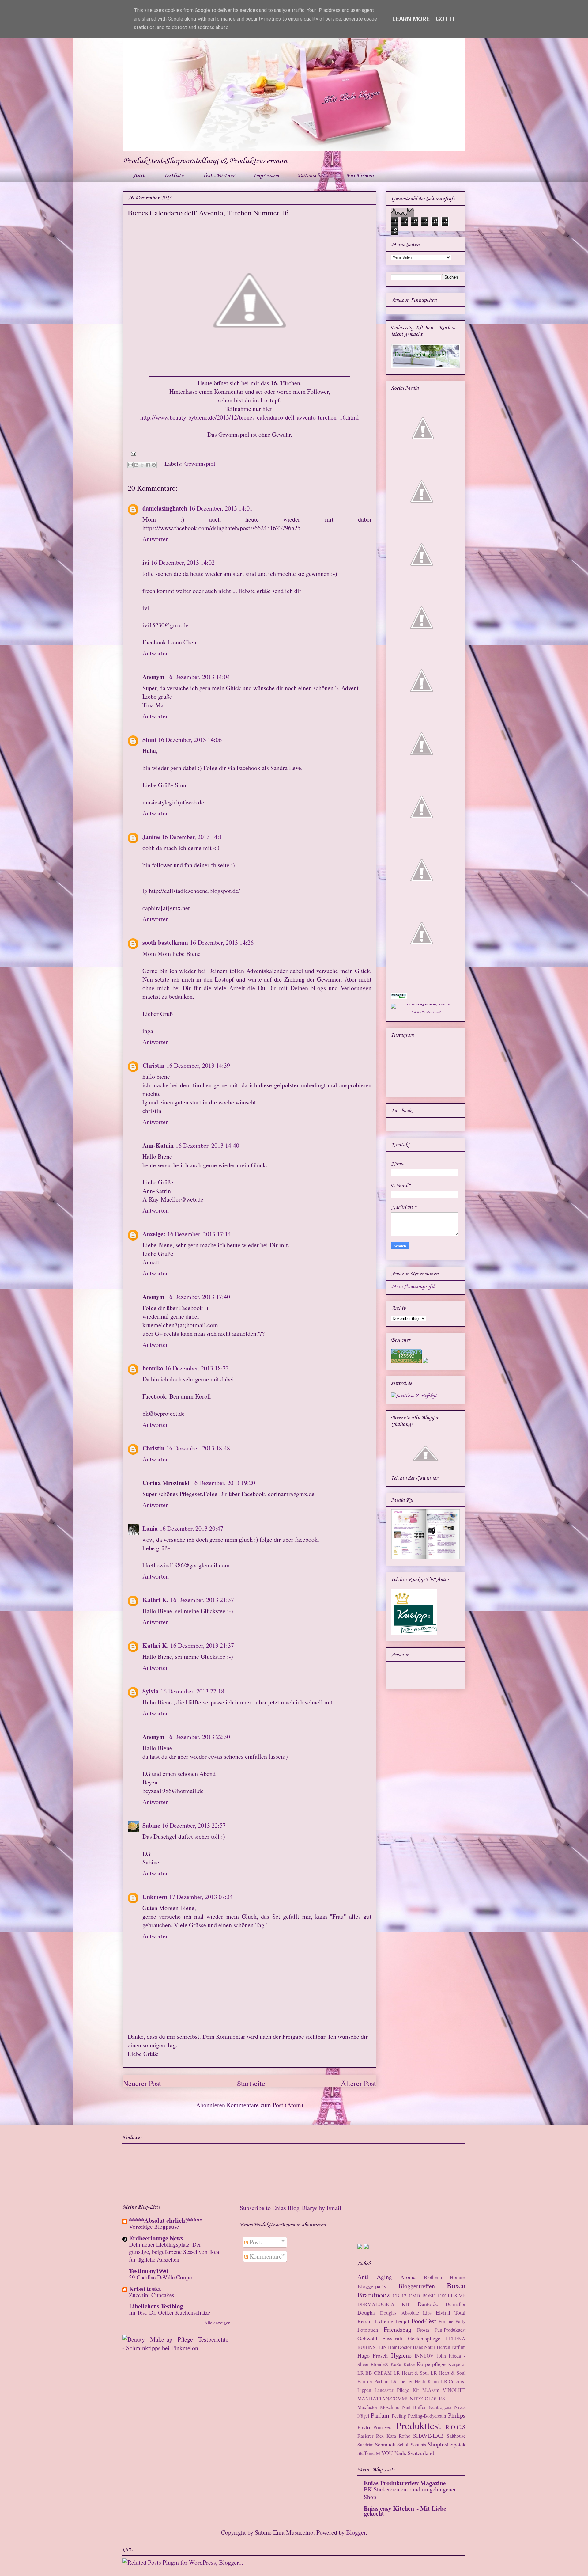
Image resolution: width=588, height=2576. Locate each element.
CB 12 (400, 2295)
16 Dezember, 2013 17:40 (198, 1297)
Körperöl (457, 2364)
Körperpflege (431, 2364)
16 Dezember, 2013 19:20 (223, 1483)
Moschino (390, 2407)
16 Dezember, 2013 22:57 (194, 1825)
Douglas (367, 2312)
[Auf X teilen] (142, 465)
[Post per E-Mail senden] (132, 453)
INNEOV (424, 2356)
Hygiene (401, 2355)
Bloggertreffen (417, 2286)
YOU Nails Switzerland (408, 2453)
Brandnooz (374, 2295)
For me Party (452, 2321)
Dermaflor (456, 2304)
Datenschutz (313, 176)
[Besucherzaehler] (406, 1362)
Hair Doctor (400, 2347)
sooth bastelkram (165, 942)
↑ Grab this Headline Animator (426, 1012)
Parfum (380, 2415)
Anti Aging (375, 2277)
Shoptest (438, 2444)
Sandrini (366, 2444)
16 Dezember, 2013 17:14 (199, 1234)
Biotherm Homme (445, 2277)
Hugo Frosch (373, 2355)
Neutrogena (440, 2407)
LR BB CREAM (375, 2373)
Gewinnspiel (200, 464)
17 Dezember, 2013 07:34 (201, 1897)
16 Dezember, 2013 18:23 (197, 1368)
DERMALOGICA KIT (384, 2304)
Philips (457, 2415)
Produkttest (418, 2425)
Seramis (418, 2444)
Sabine (151, 1825)
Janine (151, 837)
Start (138, 176)
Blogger (356, 2532)
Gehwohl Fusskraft (380, 2338)
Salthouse (456, 2436)
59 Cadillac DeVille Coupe (160, 2277)
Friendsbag (398, 2329)
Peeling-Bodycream (427, 2416)
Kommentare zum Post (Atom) (265, 2105)
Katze (409, 2364)
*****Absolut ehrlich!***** (166, 2220)
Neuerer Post (142, 2083)
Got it (446, 19)
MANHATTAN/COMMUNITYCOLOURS (401, 2398)
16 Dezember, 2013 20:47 (191, 1528)
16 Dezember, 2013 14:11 (194, 837)
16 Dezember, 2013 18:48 (198, 1448)
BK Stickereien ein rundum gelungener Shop (410, 2493)
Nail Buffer (414, 2407)
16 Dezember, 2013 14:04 (198, 677)
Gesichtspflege (424, 2338)
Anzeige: (154, 1234)
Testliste (173, 176)
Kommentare (265, 2256)
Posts (255, 2242)
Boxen (456, 2285)
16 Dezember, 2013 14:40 (207, 1145)
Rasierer (365, 2436)
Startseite (251, 2083)
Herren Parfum (451, 2347)
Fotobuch (368, 2330)
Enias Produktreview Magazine (405, 2483)
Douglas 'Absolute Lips (406, 2313)
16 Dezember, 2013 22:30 (198, 1737)
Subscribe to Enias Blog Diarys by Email (291, 2208)
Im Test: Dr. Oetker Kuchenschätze (170, 2312)
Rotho (405, 2436)
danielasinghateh (165, 508)
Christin (153, 1065)
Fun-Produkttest (450, 2330)
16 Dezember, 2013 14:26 (222, 942)
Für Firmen (360, 176)
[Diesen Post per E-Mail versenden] (130, 465)
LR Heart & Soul (411, 2373)
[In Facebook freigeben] (148, 465)
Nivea (460, 2407)
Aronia (408, 2277)
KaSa (396, 2364)
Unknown (155, 1897)
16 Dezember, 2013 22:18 (192, 1691)
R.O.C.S (455, 2427)
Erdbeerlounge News (156, 2238)
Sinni (149, 740)
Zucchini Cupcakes (151, 2295)
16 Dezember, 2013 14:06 (190, 740)
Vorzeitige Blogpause (154, 2226)
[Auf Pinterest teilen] (154, 465)
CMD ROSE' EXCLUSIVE (437, 2295)
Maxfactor (367, 2407)
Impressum (266, 176)
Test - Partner (218, 176)
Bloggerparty (372, 2286)
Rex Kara (386, 2436)
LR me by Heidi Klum (415, 2381)
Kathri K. (155, 1600)
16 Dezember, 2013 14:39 (198, 1065)
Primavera (383, 2427)
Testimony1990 (149, 2271)
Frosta (423, 2330)
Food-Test (424, 2321)
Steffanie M (369, 2453)
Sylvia (151, 1691)
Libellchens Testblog (156, 2306)
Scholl (403, 2444)
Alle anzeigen (217, 2323)
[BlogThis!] (136, 465)
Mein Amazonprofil (413, 1286)
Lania (150, 1528)
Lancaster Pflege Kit (397, 2390)
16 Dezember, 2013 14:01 (221, 508)
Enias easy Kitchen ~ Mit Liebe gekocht (405, 2511)
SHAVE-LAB (428, 2436)
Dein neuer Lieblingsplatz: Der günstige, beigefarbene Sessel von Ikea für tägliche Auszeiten (174, 2252)
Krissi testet (145, 2289)
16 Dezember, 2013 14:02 (183, 562)
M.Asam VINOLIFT (444, 2390)
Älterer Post (358, 2083)
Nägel (363, 2416)
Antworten (156, 539)
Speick (458, 2444)
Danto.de (428, 2304)
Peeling (399, 2416)
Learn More (411, 19)
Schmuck (385, 2444)
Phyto (364, 2427)
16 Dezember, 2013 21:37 (202, 1600)
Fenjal (402, 2321)
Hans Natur (424, 2347)
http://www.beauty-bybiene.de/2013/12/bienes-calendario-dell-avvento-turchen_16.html (250, 417)
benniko (153, 1368)
